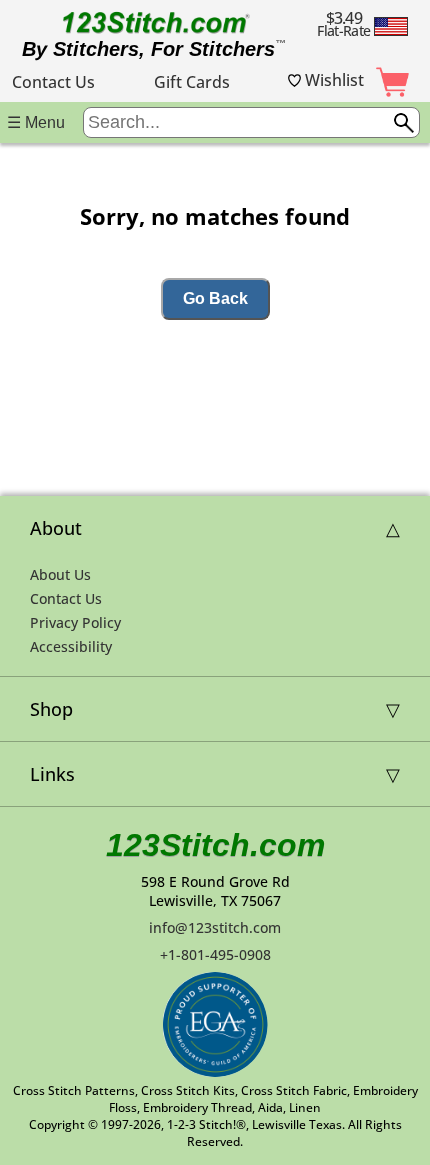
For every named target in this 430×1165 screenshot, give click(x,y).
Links (52, 774)
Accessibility (71, 646)
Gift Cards (192, 82)
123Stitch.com (215, 845)
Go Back (215, 298)
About (56, 528)
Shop (51, 709)
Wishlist (332, 80)
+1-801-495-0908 (215, 954)
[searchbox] (251, 122)
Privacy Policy (75, 622)
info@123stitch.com (215, 927)
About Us (60, 574)
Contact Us (53, 82)
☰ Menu (36, 122)
